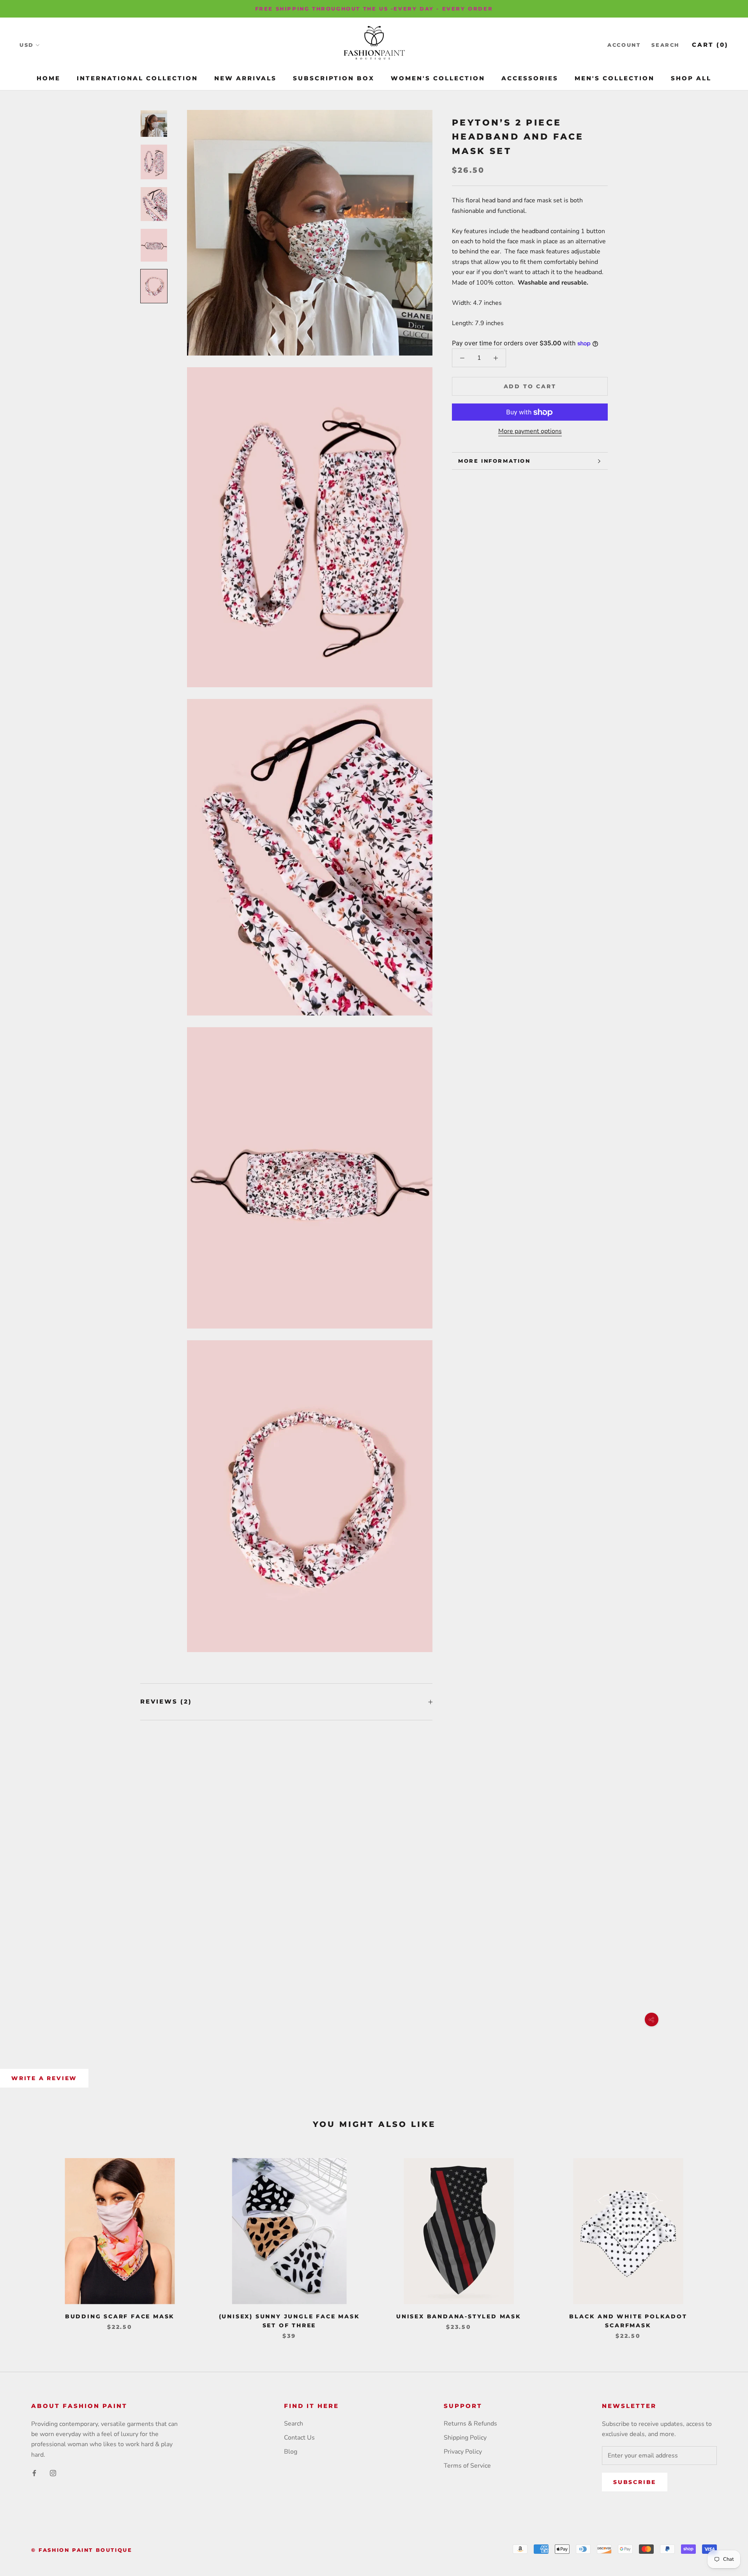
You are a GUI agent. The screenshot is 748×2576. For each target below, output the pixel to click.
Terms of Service (467, 2466)
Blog (291, 2452)
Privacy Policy (463, 2452)
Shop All (691, 78)
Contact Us (299, 2438)
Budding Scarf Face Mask (120, 2316)
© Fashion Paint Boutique (82, 2550)
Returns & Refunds (470, 2424)
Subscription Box (334, 78)
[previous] (24, 2241)
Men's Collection (615, 78)
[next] (724, 2241)
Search (665, 45)
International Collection (137, 78)
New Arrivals (245, 78)
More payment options (530, 432)
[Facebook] (34, 2473)
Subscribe (635, 2482)
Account (624, 45)
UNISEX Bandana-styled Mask (459, 2316)
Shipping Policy (465, 2438)
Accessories (530, 78)
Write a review (44, 2078)
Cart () (710, 45)
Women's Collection (438, 78)
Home (49, 78)
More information (494, 461)
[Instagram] (53, 2473)
